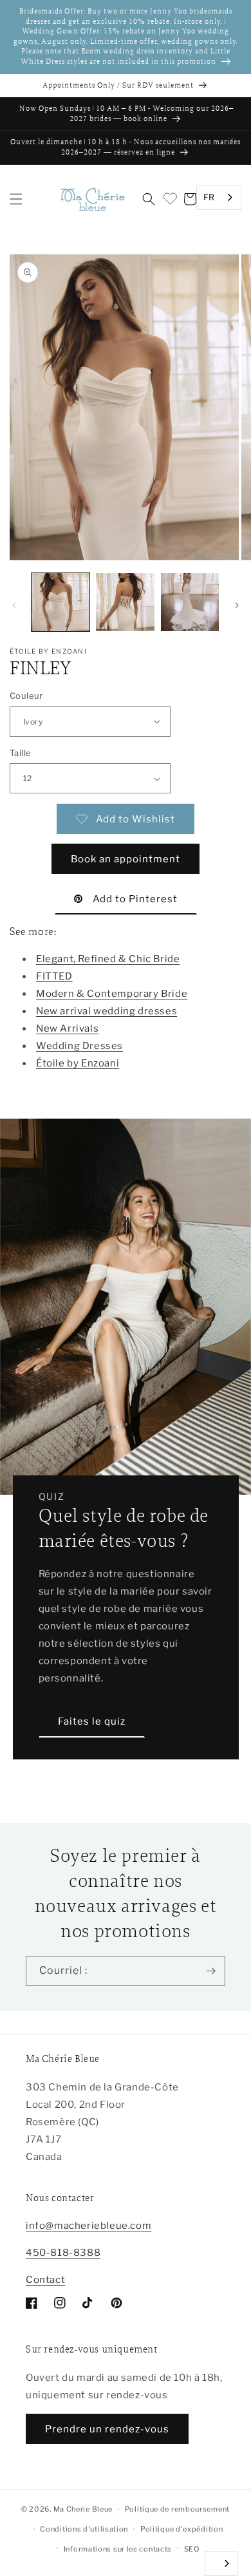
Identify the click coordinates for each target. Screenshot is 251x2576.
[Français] (221, 2563)
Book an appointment (126, 859)
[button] (16, 199)
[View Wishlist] (169, 199)
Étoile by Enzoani (78, 1063)
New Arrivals (67, 1028)
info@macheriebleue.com (88, 2226)
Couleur (26, 696)
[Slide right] (237, 605)
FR (209, 197)
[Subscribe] (210, 1971)
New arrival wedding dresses (107, 1011)
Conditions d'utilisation (84, 2529)
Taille (20, 753)
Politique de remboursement (177, 2509)
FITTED (54, 976)
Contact (45, 2280)
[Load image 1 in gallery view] (60, 602)
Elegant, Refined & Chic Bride (108, 959)
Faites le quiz (92, 1721)
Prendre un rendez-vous (107, 2429)
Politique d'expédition (181, 2529)
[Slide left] (14, 605)
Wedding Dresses (79, 1046)
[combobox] (219, 197)
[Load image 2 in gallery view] (125, 602)
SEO (192, 2549)
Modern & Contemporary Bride (112, 994)
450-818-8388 (63, 2253)
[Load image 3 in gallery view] (190, 602)
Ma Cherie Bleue (83, 2509)
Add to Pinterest (135, 899)
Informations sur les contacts (118, 2549)
